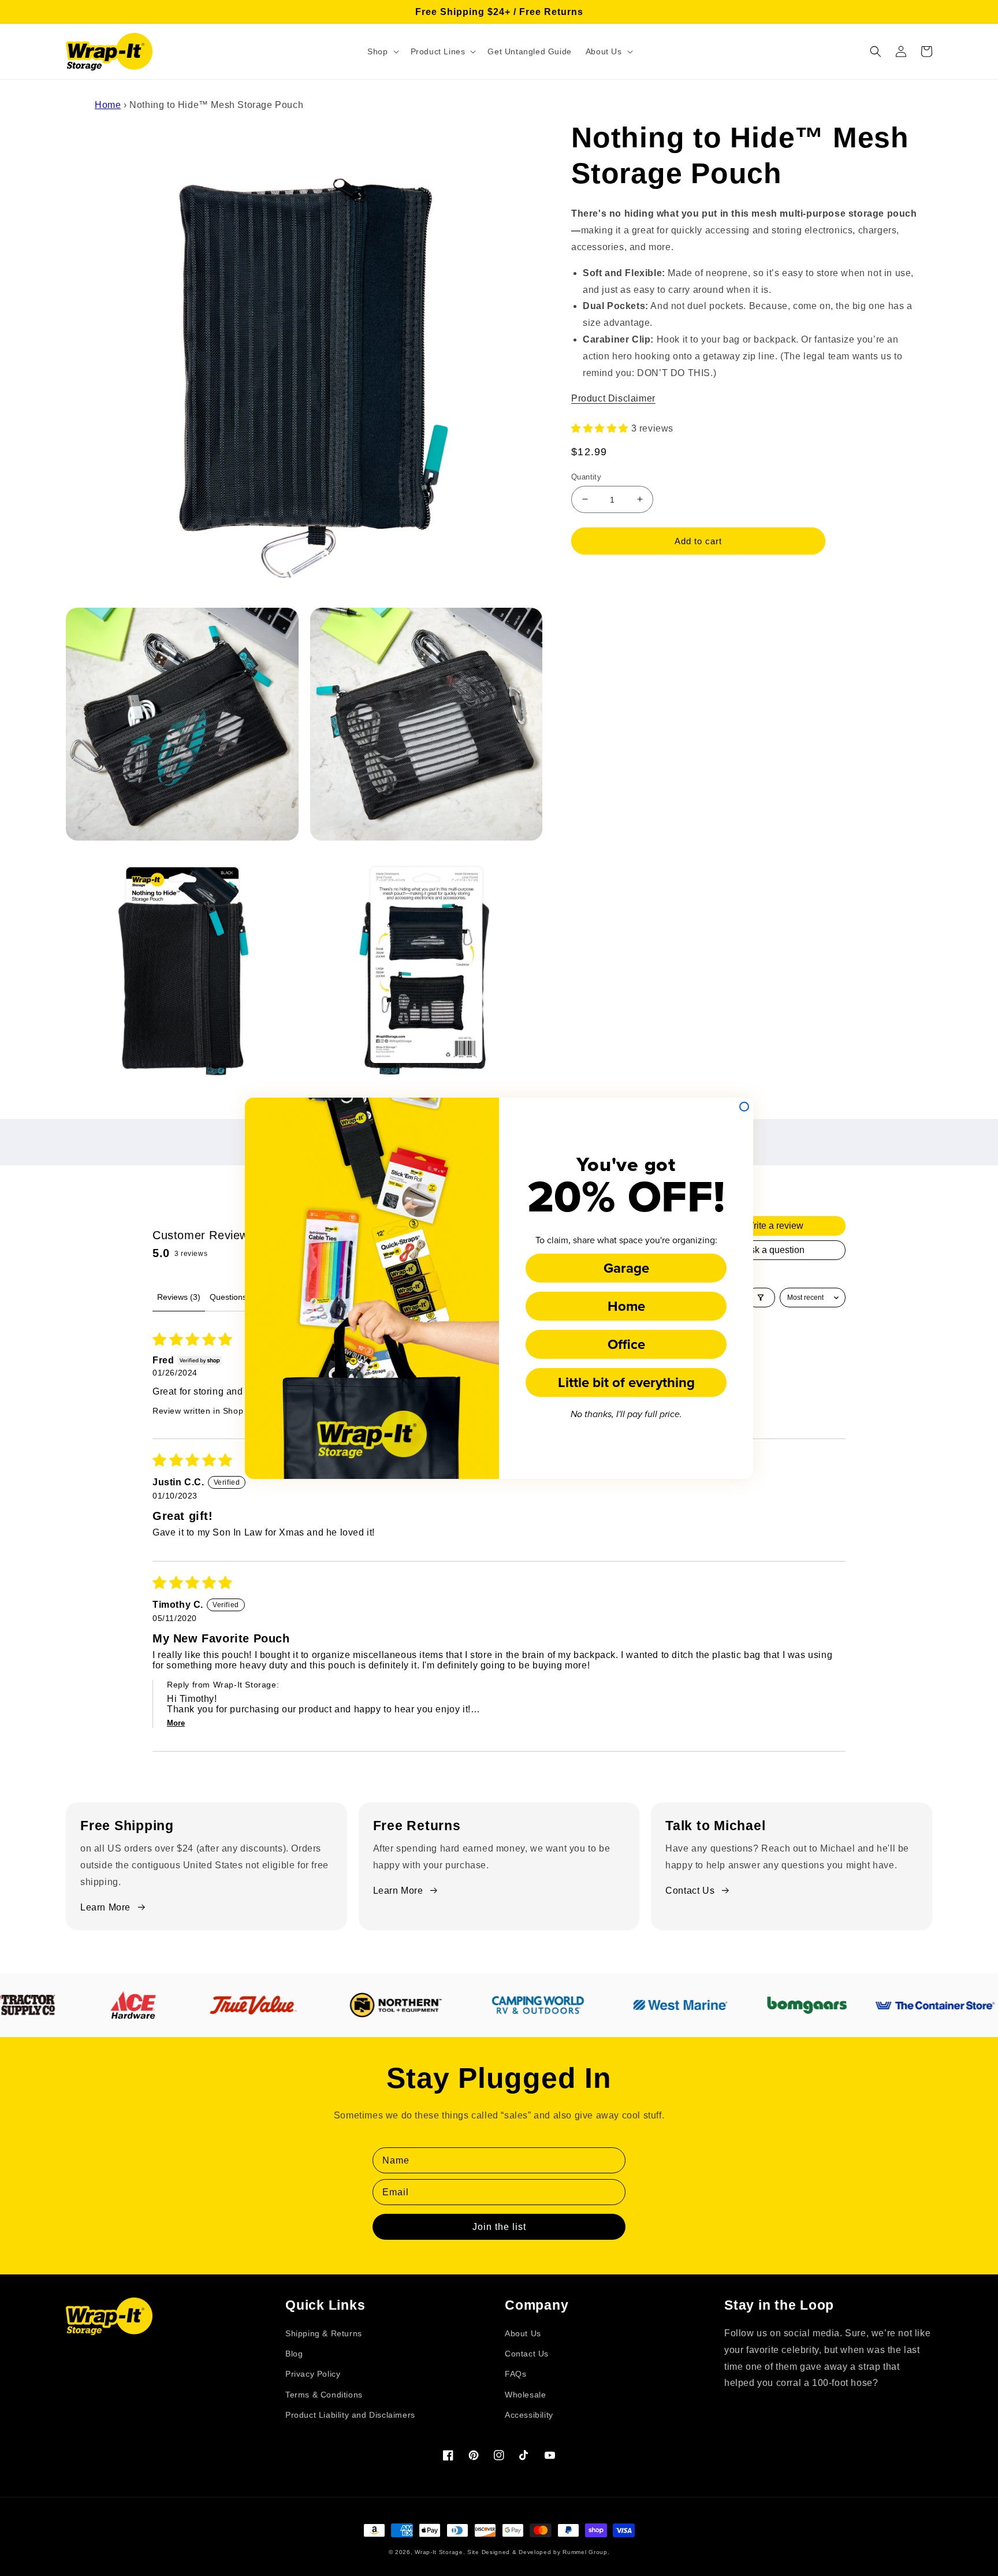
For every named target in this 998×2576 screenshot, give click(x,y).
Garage (626, 1268)
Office (626, 1344)
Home (626, 1306)
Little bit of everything (626, 1382)
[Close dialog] (744, 1107)
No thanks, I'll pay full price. (626, 1415)
